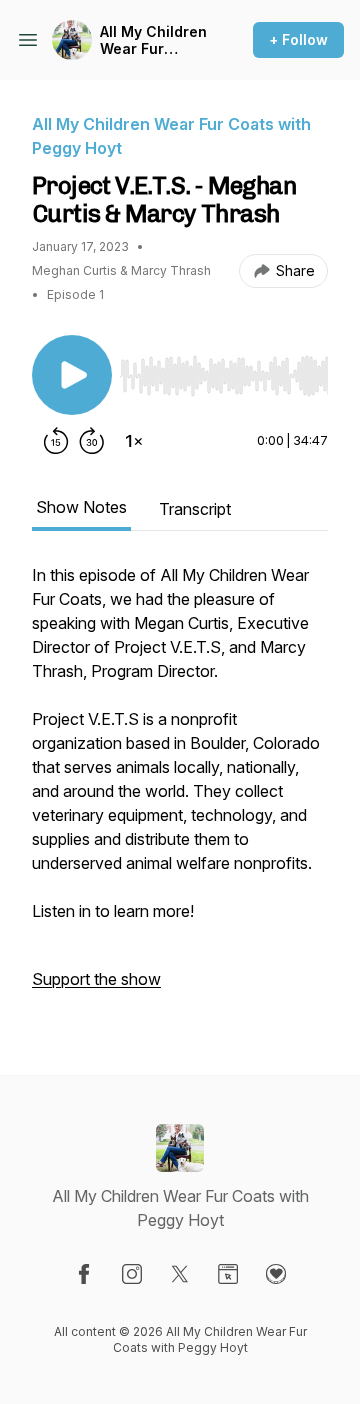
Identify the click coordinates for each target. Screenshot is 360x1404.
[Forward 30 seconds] (92, 441)
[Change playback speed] (134, 441)
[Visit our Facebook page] (84, 1274)
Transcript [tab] (195, 509)
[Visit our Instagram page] (132, 1274)
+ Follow (298, 39)
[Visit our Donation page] (276, 1274)
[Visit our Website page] (228, 1274)
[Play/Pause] (72, 375)
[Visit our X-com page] (180, 1274)
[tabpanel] (180, 787)
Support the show (96, 979)
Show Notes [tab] (81, 507)
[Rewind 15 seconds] (56, 441)
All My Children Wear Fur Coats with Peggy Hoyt (153, 40)
